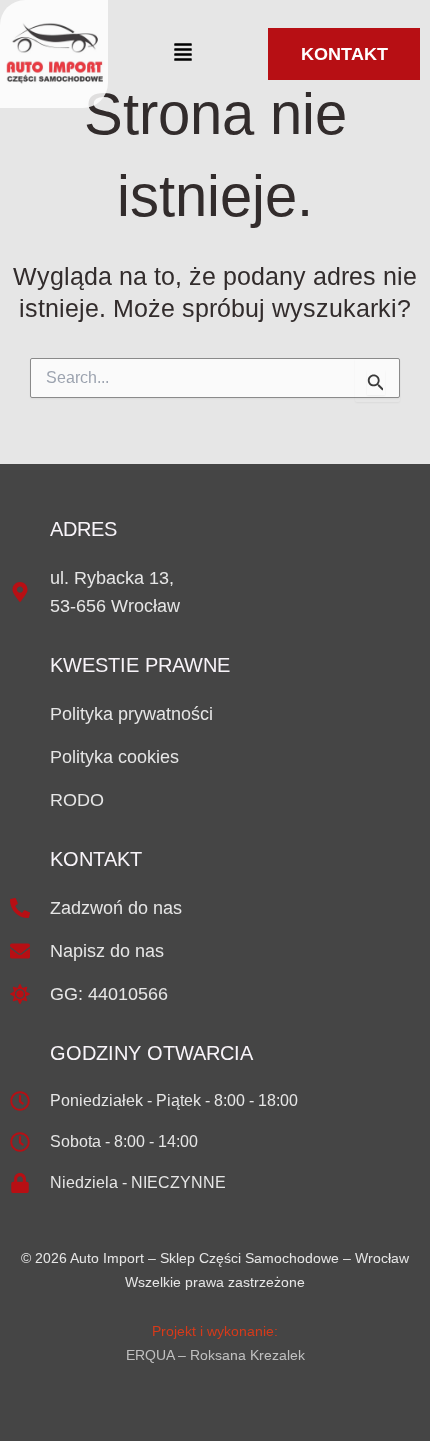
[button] (183, 53)
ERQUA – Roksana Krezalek (215, 1355)
